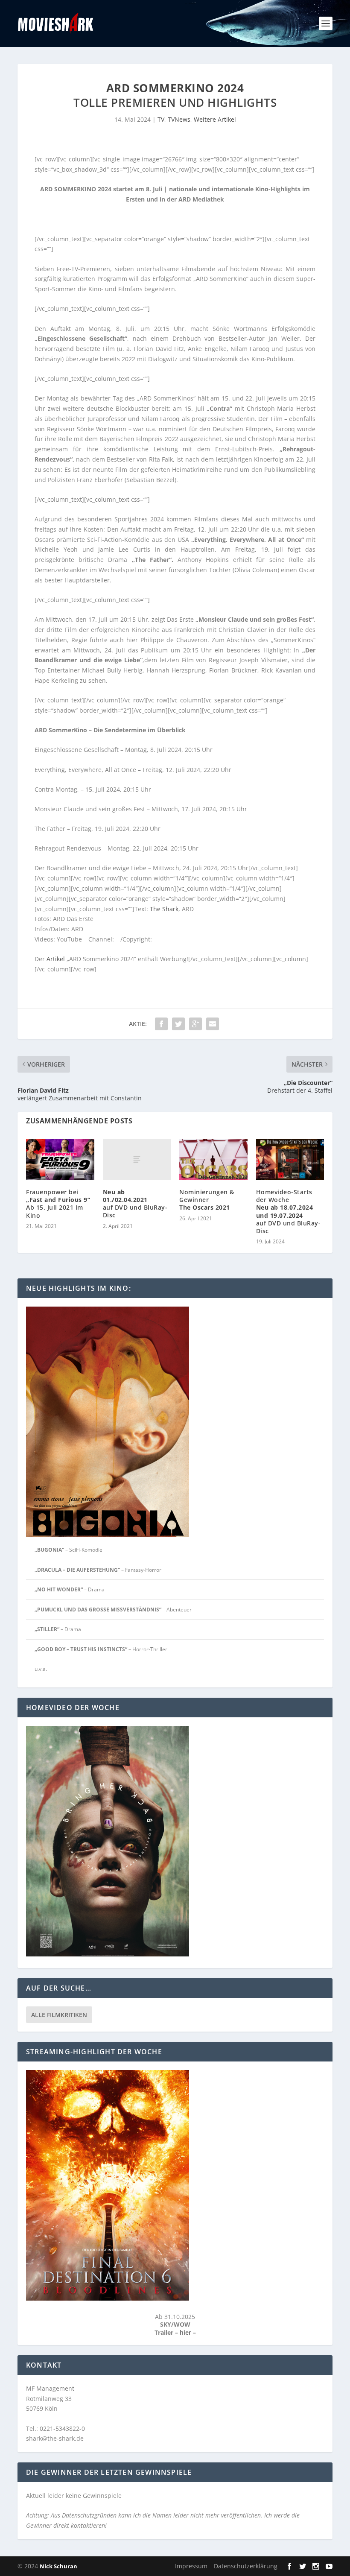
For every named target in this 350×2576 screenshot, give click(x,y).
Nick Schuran (58, 2566)
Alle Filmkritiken (59, 2015)
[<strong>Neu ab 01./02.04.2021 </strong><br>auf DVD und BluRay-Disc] (137, 1159)
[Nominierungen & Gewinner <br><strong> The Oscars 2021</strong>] (213, 1159)
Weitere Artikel (215, 119)
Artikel (56, 959)
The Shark (163, 909)
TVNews (179, 119)
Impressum (191, 2566)
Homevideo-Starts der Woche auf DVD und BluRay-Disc (289, 1211)
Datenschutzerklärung (246, 2566)
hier (186, 2332)
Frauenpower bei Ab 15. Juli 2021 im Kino (58, 1204)
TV (161, 119)
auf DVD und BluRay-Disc (135, 1204)
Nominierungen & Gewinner (207, 1200)
